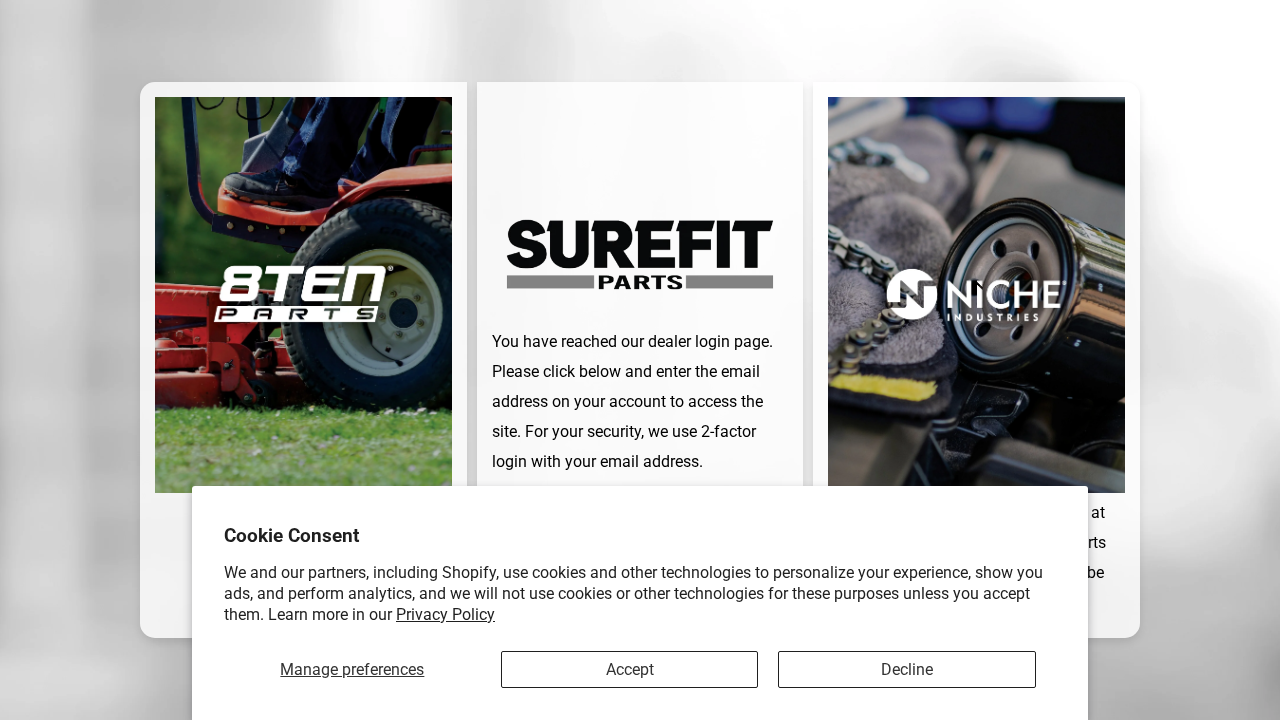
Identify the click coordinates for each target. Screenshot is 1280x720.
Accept (630, 669)
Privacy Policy (445, 614)
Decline (907, 669)
